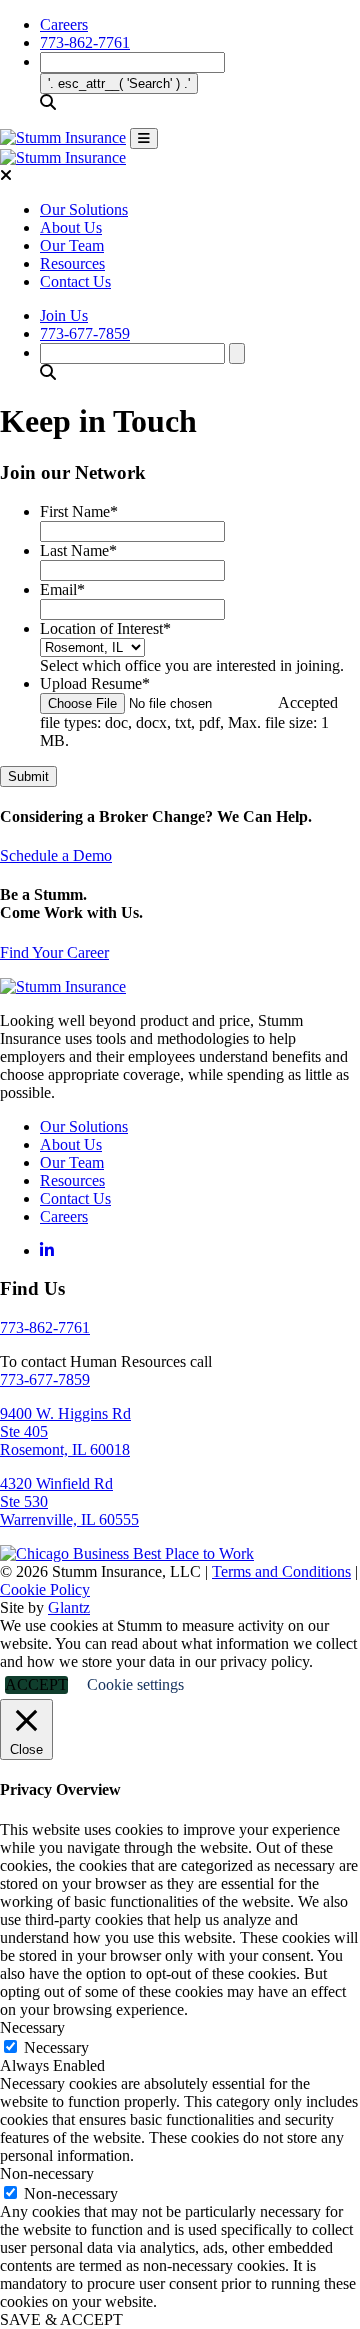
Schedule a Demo (56, 855)
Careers (64, 24)
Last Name (78, 550)
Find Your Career (54, 952)
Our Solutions (84, 209)
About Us (71, 227)
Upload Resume (95, 683)
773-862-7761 (85, 42)
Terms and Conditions (281, 1571)
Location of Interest (105, 628)
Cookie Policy (45, 1589)
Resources (72, 263)
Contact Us (75, 281)
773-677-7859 (85, 333)
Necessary (56, 2047)
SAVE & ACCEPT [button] (61, 2319)
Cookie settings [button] (135, 1684)
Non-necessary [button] (47, 2173)
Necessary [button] (32, 2027)
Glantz (69, 1607)
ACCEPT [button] (36, 1684)
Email (62, 589)
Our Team (72, 245)
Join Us (64, 315)
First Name (79, 511)
